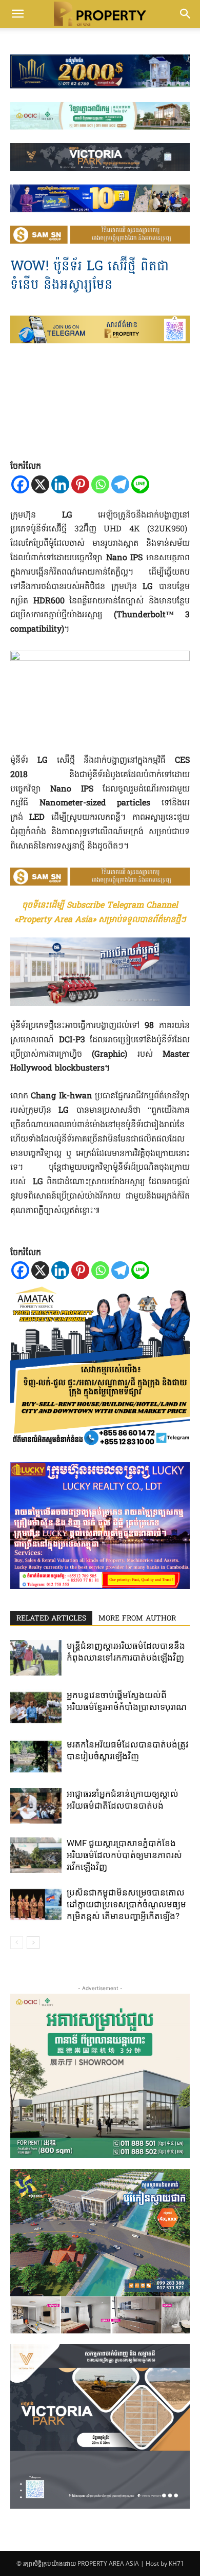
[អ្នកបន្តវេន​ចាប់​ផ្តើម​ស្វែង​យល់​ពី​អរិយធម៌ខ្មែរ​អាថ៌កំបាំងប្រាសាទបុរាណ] (36, 1707)
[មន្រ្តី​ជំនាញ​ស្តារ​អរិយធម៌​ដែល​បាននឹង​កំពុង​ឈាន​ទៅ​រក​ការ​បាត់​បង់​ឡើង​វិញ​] (36, 1658)
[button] (17, 14)
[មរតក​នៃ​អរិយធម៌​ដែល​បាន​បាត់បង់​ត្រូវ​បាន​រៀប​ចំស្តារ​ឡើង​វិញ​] (36, 1756)
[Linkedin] (60, 484)
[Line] (140, 484)
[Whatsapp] (100, 484)
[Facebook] (20, 484)
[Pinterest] (80, 484)
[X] (40, 484)
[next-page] (33, 1943)
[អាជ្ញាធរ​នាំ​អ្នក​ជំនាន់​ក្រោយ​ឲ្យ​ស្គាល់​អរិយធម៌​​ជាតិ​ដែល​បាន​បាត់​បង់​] (36, 1806)
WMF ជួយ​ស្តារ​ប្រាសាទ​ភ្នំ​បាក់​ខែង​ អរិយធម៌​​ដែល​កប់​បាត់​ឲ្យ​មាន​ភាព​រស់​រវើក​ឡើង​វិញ (124, 1855)
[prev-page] (17, 1943)
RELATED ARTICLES (51, 1619)
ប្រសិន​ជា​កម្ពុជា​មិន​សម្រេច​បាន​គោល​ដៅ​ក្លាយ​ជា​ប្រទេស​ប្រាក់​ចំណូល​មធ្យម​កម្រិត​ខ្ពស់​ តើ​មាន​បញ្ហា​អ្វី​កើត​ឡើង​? (126, 1904)
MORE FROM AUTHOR (137, 1619)
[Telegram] (120, 484)
